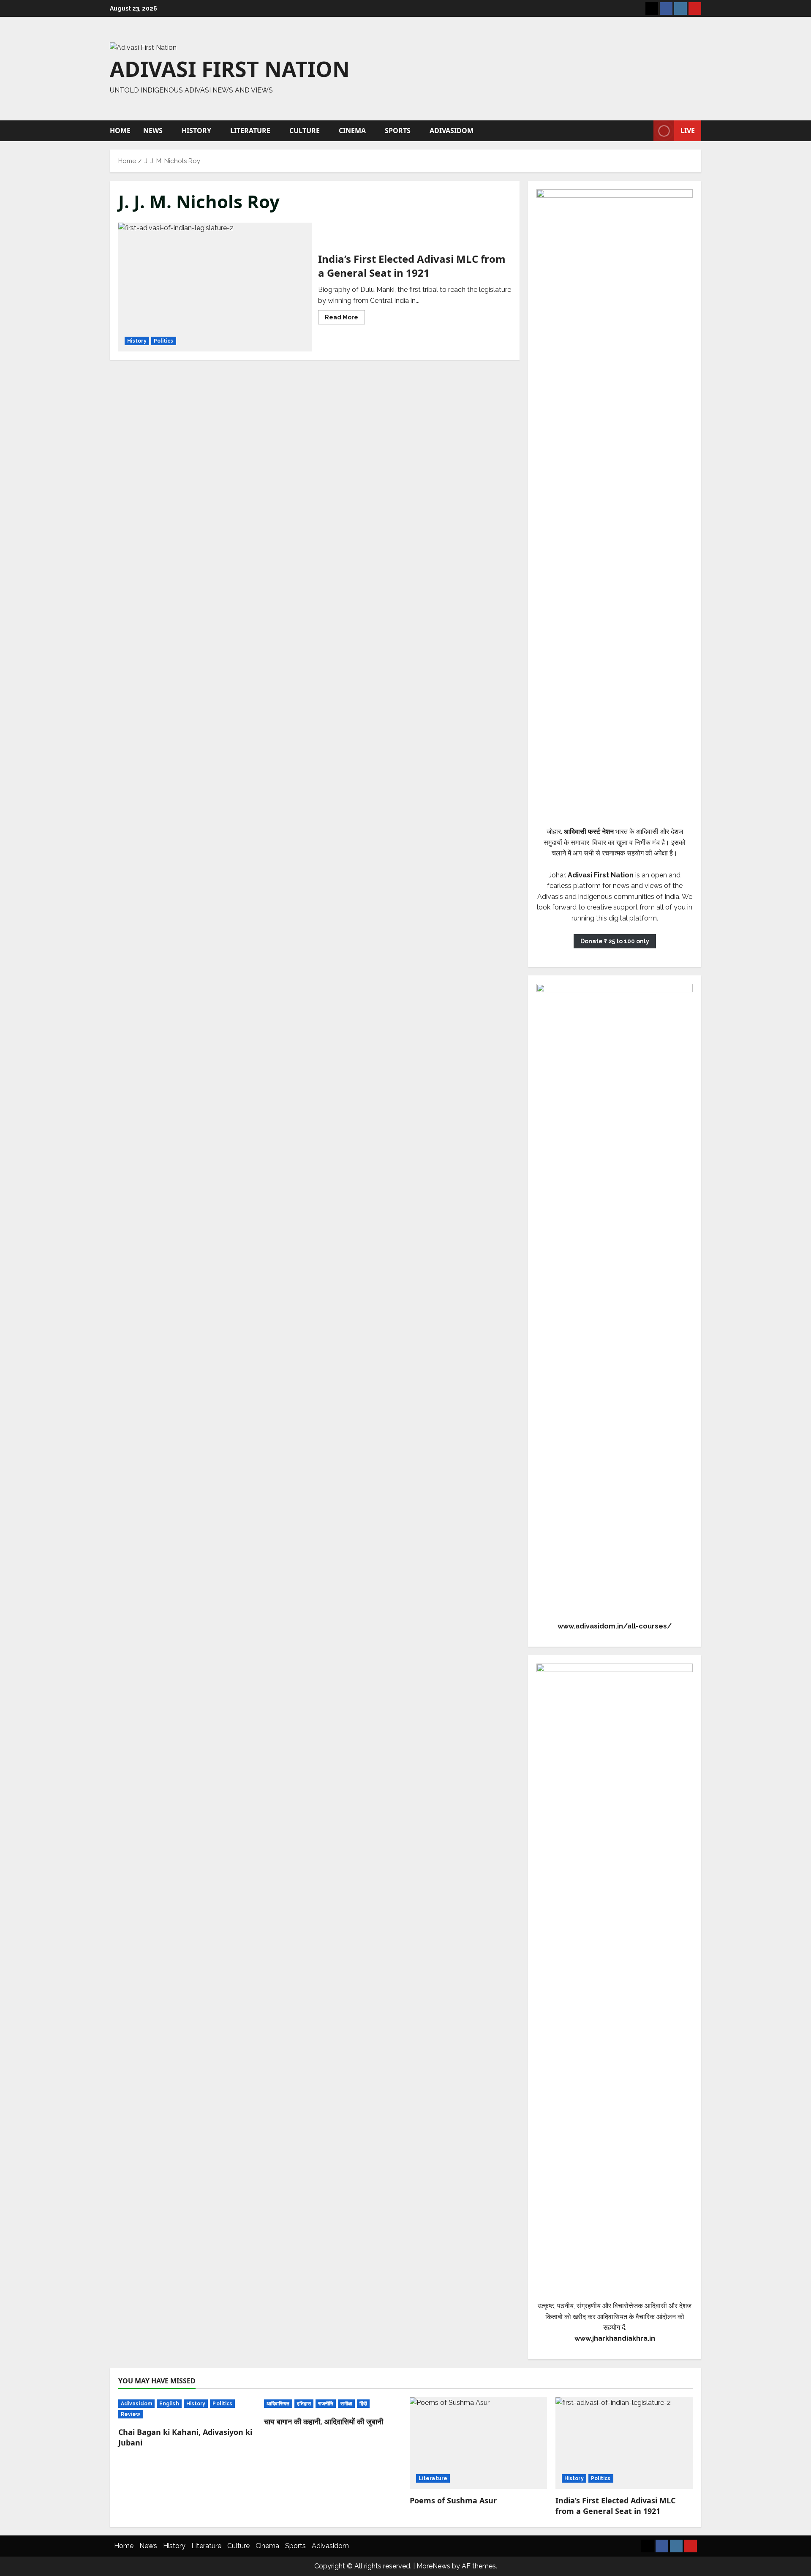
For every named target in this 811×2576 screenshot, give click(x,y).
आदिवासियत (278, 2404)
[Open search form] (645, 131)
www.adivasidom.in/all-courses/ (615, 1626)
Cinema (352, 131)
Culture (305, 131)
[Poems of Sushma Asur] (478, 2443)
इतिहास (304, 2404)
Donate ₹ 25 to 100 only (615, 941)
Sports (398, 131)
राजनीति (326, 2404)
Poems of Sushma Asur (453, 2500)
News (153, 131)
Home (120, 131)
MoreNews (433, 2566)
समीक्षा (346, 2404)
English (169, 2404)
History (196, 131)
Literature (250, 131)
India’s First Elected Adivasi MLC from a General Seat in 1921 (215, 287)
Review (131, 2414)
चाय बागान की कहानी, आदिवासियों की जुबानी (324, 2421)
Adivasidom (452, 131)
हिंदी (363, 2404)
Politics (164, 341)
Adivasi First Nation (230, 69)
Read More (345, 319)
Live (688, 131)
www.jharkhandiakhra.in (615, 2338)
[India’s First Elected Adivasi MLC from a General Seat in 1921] (624, 2443)
